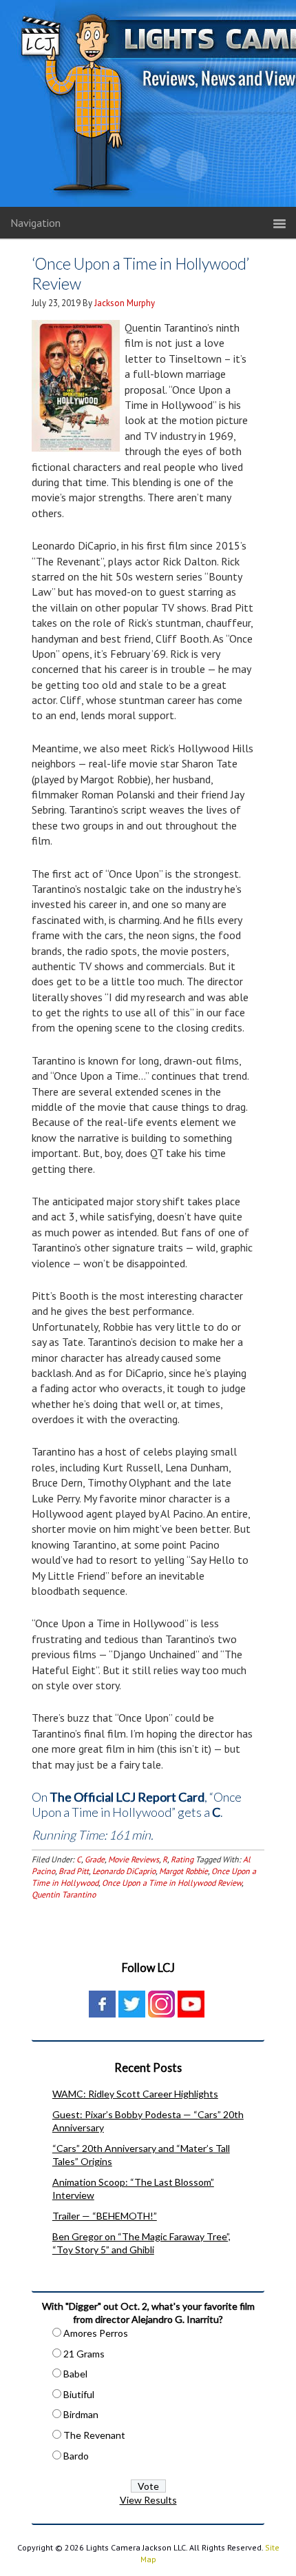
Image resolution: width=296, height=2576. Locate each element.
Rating (182, 1859)
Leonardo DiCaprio (124, 1871)
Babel (75, 2374)
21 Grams (84, 2354)
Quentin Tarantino (64, 1894)
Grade (95, 1859)
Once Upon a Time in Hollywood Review (172, 1883)
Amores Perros (96, 2333)
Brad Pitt (74, 1871)
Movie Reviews (134, 1859)
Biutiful (79, 2394)
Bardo (76, 2456)
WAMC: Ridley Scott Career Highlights (135, 2094)
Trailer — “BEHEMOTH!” (105, 2216)
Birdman (81, 2414)
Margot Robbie (183, 1871)
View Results (148, 2500)
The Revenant (94, 2435)
